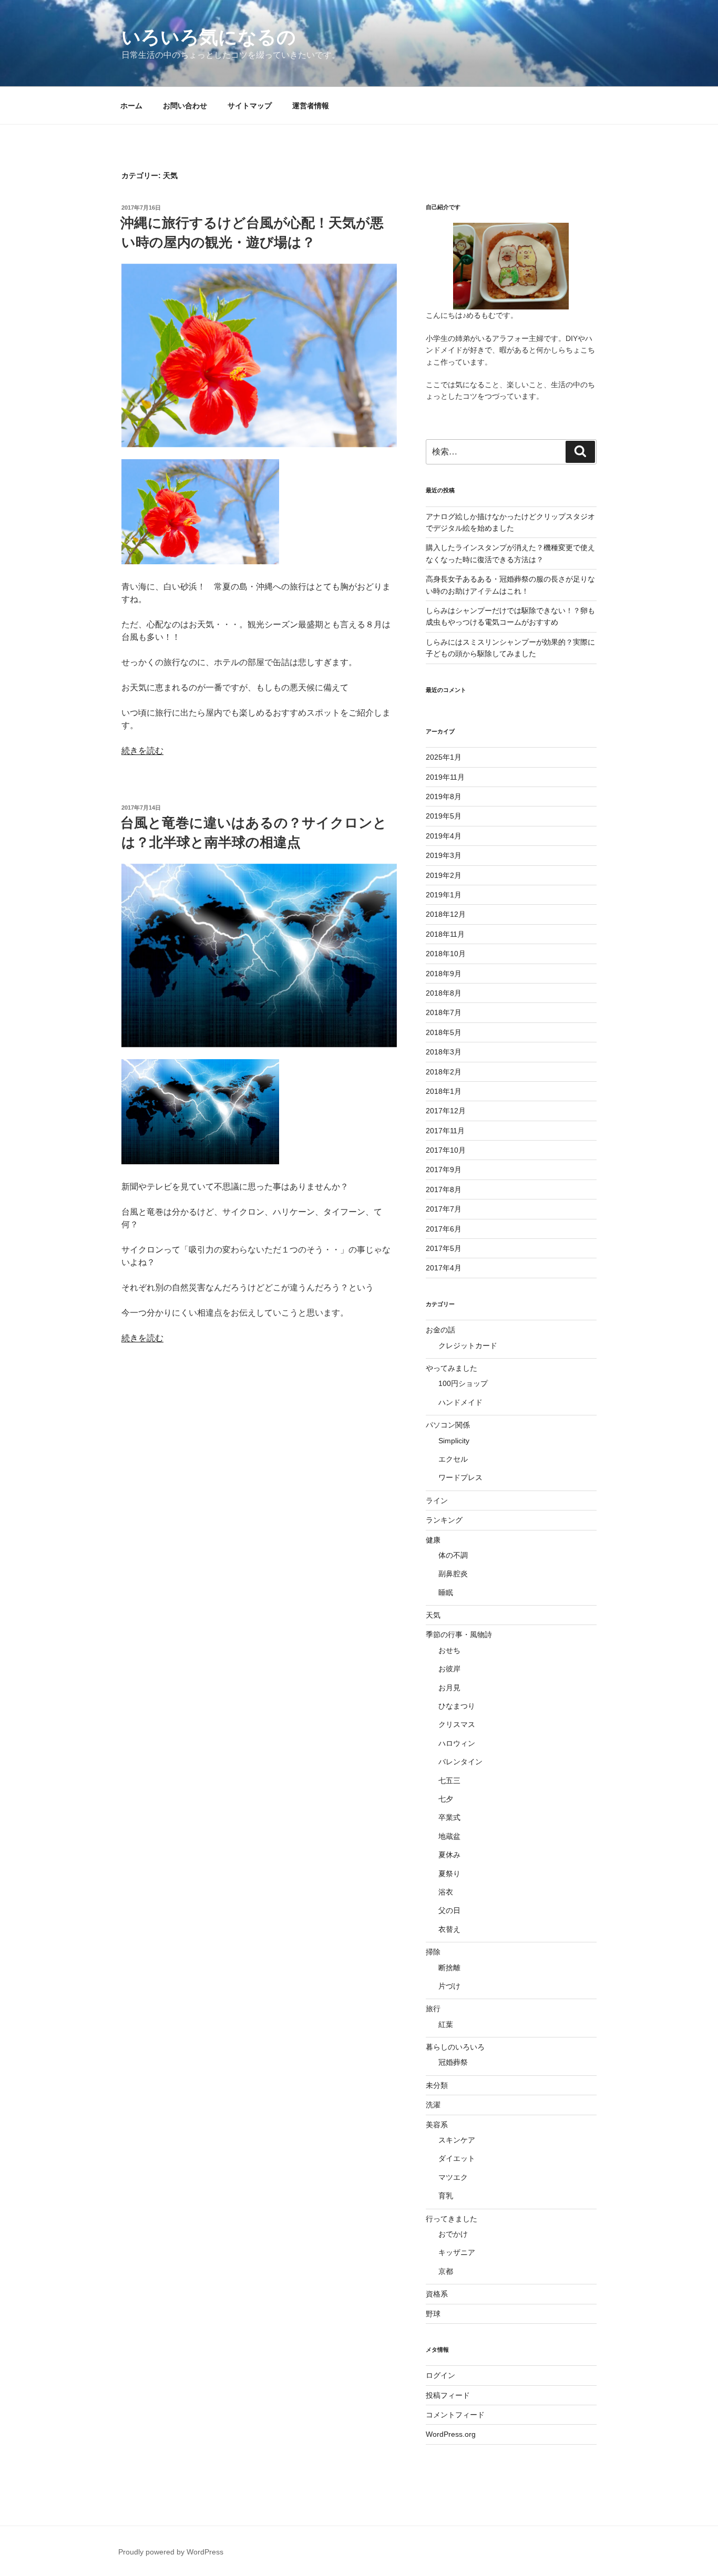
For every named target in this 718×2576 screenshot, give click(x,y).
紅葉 (446, 2024)
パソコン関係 (448, 1425)
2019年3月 (444, 855)
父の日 (449, 1910)
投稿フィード (448, 2395)
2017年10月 (446, 1150)
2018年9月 (444, 974)
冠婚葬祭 (453, 2062)
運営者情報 (311, 106)
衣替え (449, 1929)
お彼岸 (449, 1669)
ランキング (444, 1520)
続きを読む (142, 751)
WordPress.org (451, 2434)
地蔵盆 (449, 1836)
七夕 (446, 1799)
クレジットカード (468, 1346)
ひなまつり (457, 1706)
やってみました (452, 1368)
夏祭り (449, 1874)
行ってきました (452, 2219)
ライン (437, 1501)
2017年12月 (446, 1111)
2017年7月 (444, 1209)
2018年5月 (444, 1032)
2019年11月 (445, 777)
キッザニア (457, 2252)
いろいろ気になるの (209, 37)
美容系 (437, 2125)
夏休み (449, 1855)
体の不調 (453, 1555)
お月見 (449, 1688)
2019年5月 (444, 816)
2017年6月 (444, 1229)
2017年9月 (444, 1170)
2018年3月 (444, 1052)
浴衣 (446, 1892)
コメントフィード (455, 2415)
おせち (449, 1650)
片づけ (449, 1986)
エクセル (453, 1459)
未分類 (437, 2085)
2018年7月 (444, 1012)
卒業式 (449, 1817)
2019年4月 (444, 836)
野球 (433, 2314)
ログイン (440, 2375)
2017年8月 (444, 1189)
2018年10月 (446, 954)
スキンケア (457, 2140)
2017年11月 (445, 1131)
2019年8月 (444, 796)
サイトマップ (250, 106)
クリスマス (457, 1724)
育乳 (446, 2196)
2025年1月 (444, 757)
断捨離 (449, 1968)
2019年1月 (444, 895)
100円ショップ (463, 1383)
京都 (446, 2271)
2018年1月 (444, 1091)
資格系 (437, 2294)
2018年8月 (444, 993)
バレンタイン (460, 1762)
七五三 (449, 1781)
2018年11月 (445, 934)
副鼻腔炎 (453, 1574)
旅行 (433, 2009)
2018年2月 (444, 1072)
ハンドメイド (460, 1402)
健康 (433, 1540)
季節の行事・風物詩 (459, 1634)
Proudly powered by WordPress (171, 2552)
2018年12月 (446, 914)
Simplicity (454, 1441)
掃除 (433, 1952)
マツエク (453, 2177)
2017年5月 (444, 1248)
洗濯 (433, 2105)
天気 (433, 1615)
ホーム (131, 106)
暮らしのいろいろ (455, 2047)
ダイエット (457, 2158)
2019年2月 (444, 875)
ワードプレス (460, 1477)
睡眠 (446, 1592)
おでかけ (453, 2234)
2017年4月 (444, 1268)
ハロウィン (457, 1743)
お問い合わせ (185, 106)
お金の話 (440, 1330)
